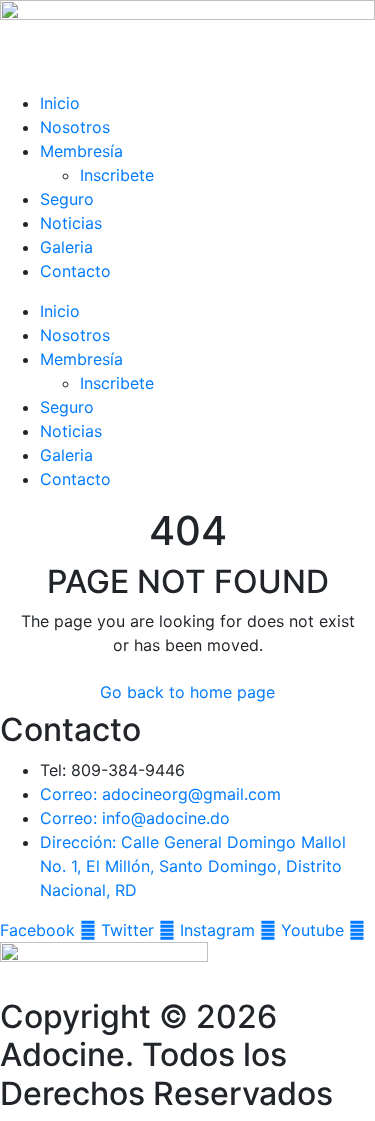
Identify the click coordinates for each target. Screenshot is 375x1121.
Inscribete (117, 175)
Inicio (60, 103)
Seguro (67, 199)
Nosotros (75, 127)
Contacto (75, 271)
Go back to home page (187, 692)
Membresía (81, 151)
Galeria (66, 247)
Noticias (71, 223)
